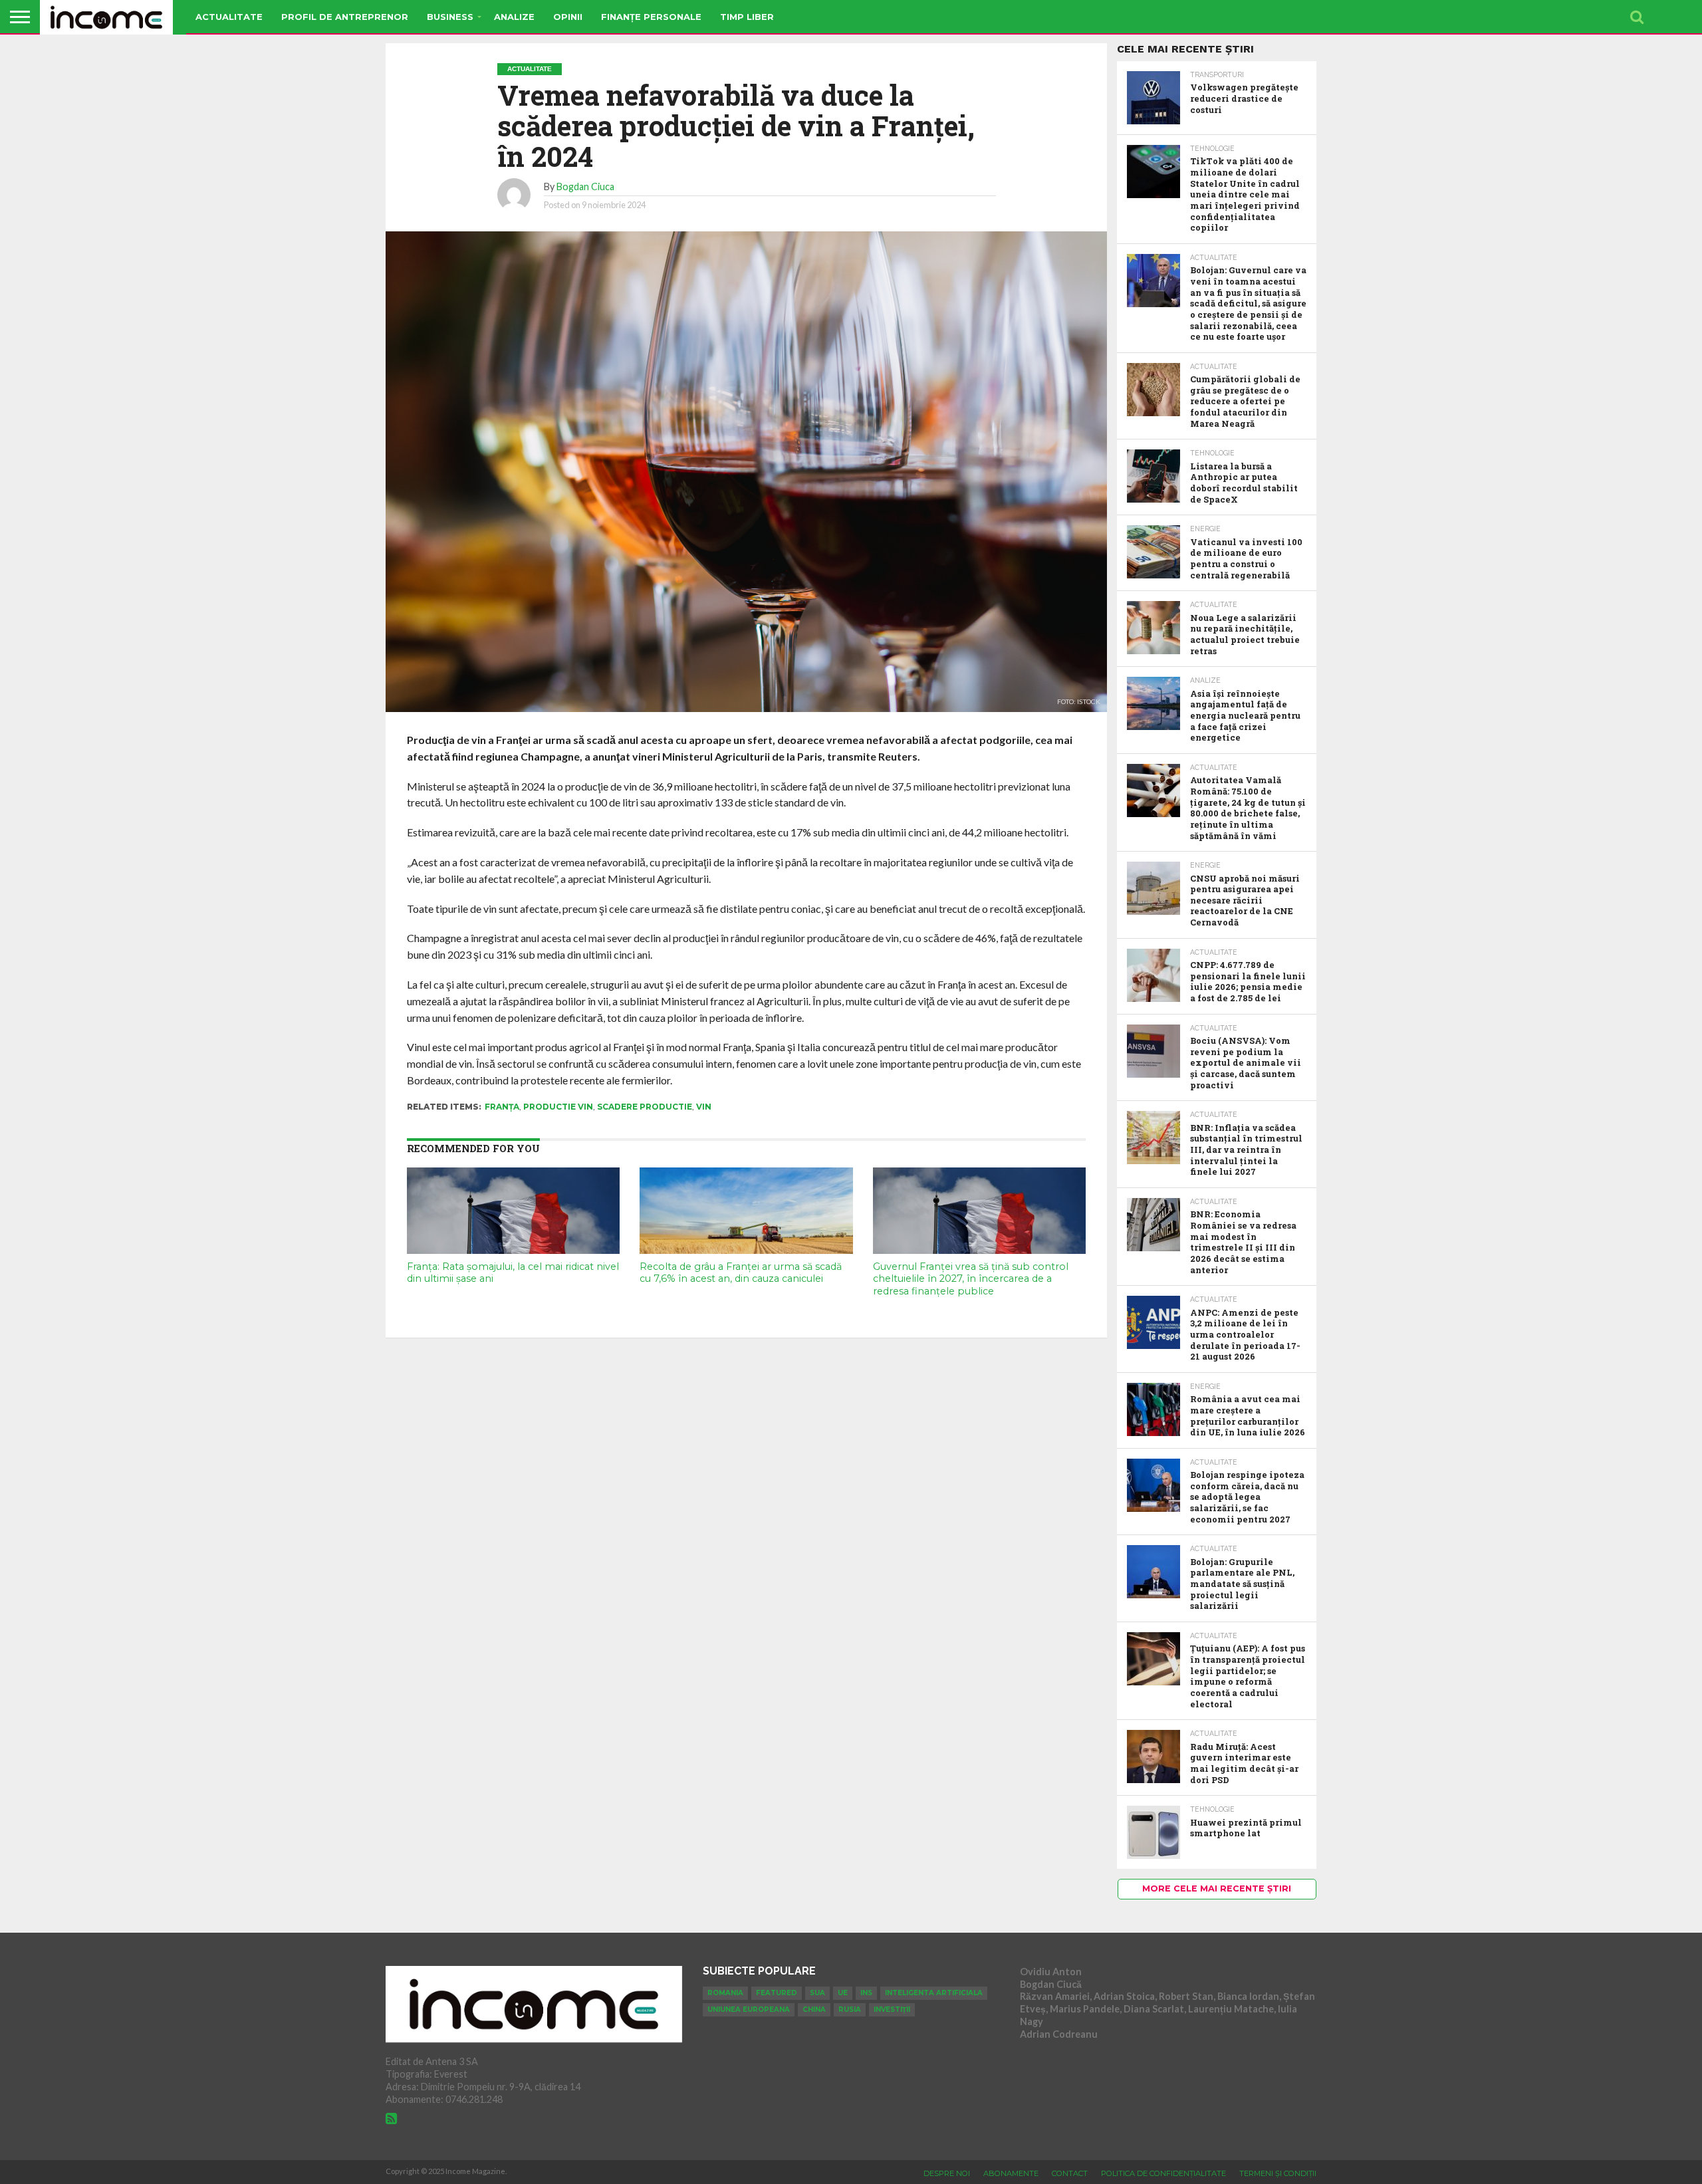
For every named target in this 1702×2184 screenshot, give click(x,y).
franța (502, 1107)
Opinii (568, 17)
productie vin (558, 1107)
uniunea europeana (749, 2009)
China (814, 2009)
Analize (514, 17)
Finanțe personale (651, 17)
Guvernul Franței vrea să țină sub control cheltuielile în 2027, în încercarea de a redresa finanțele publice (971, 1279)
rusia (850, 2009)
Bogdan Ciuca (585, 186)
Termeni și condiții (1278, 2173)
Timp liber (747, 17)
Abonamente (1011, 2173)
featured (777, 1993)
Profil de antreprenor (345, 17)
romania (725, 1993)
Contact (1070, 2173)
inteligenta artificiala (934, 1993)
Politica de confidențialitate (1163, 2173)
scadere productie (645, 1107)
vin (704, 1107)
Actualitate (229, 17)
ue (843, 1993)
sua (817, 1993)
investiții (892, 2009)
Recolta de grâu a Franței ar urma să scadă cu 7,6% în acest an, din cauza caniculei (741, 1273)
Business (450, 17)
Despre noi (947, 2173)
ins (866, 1993)
